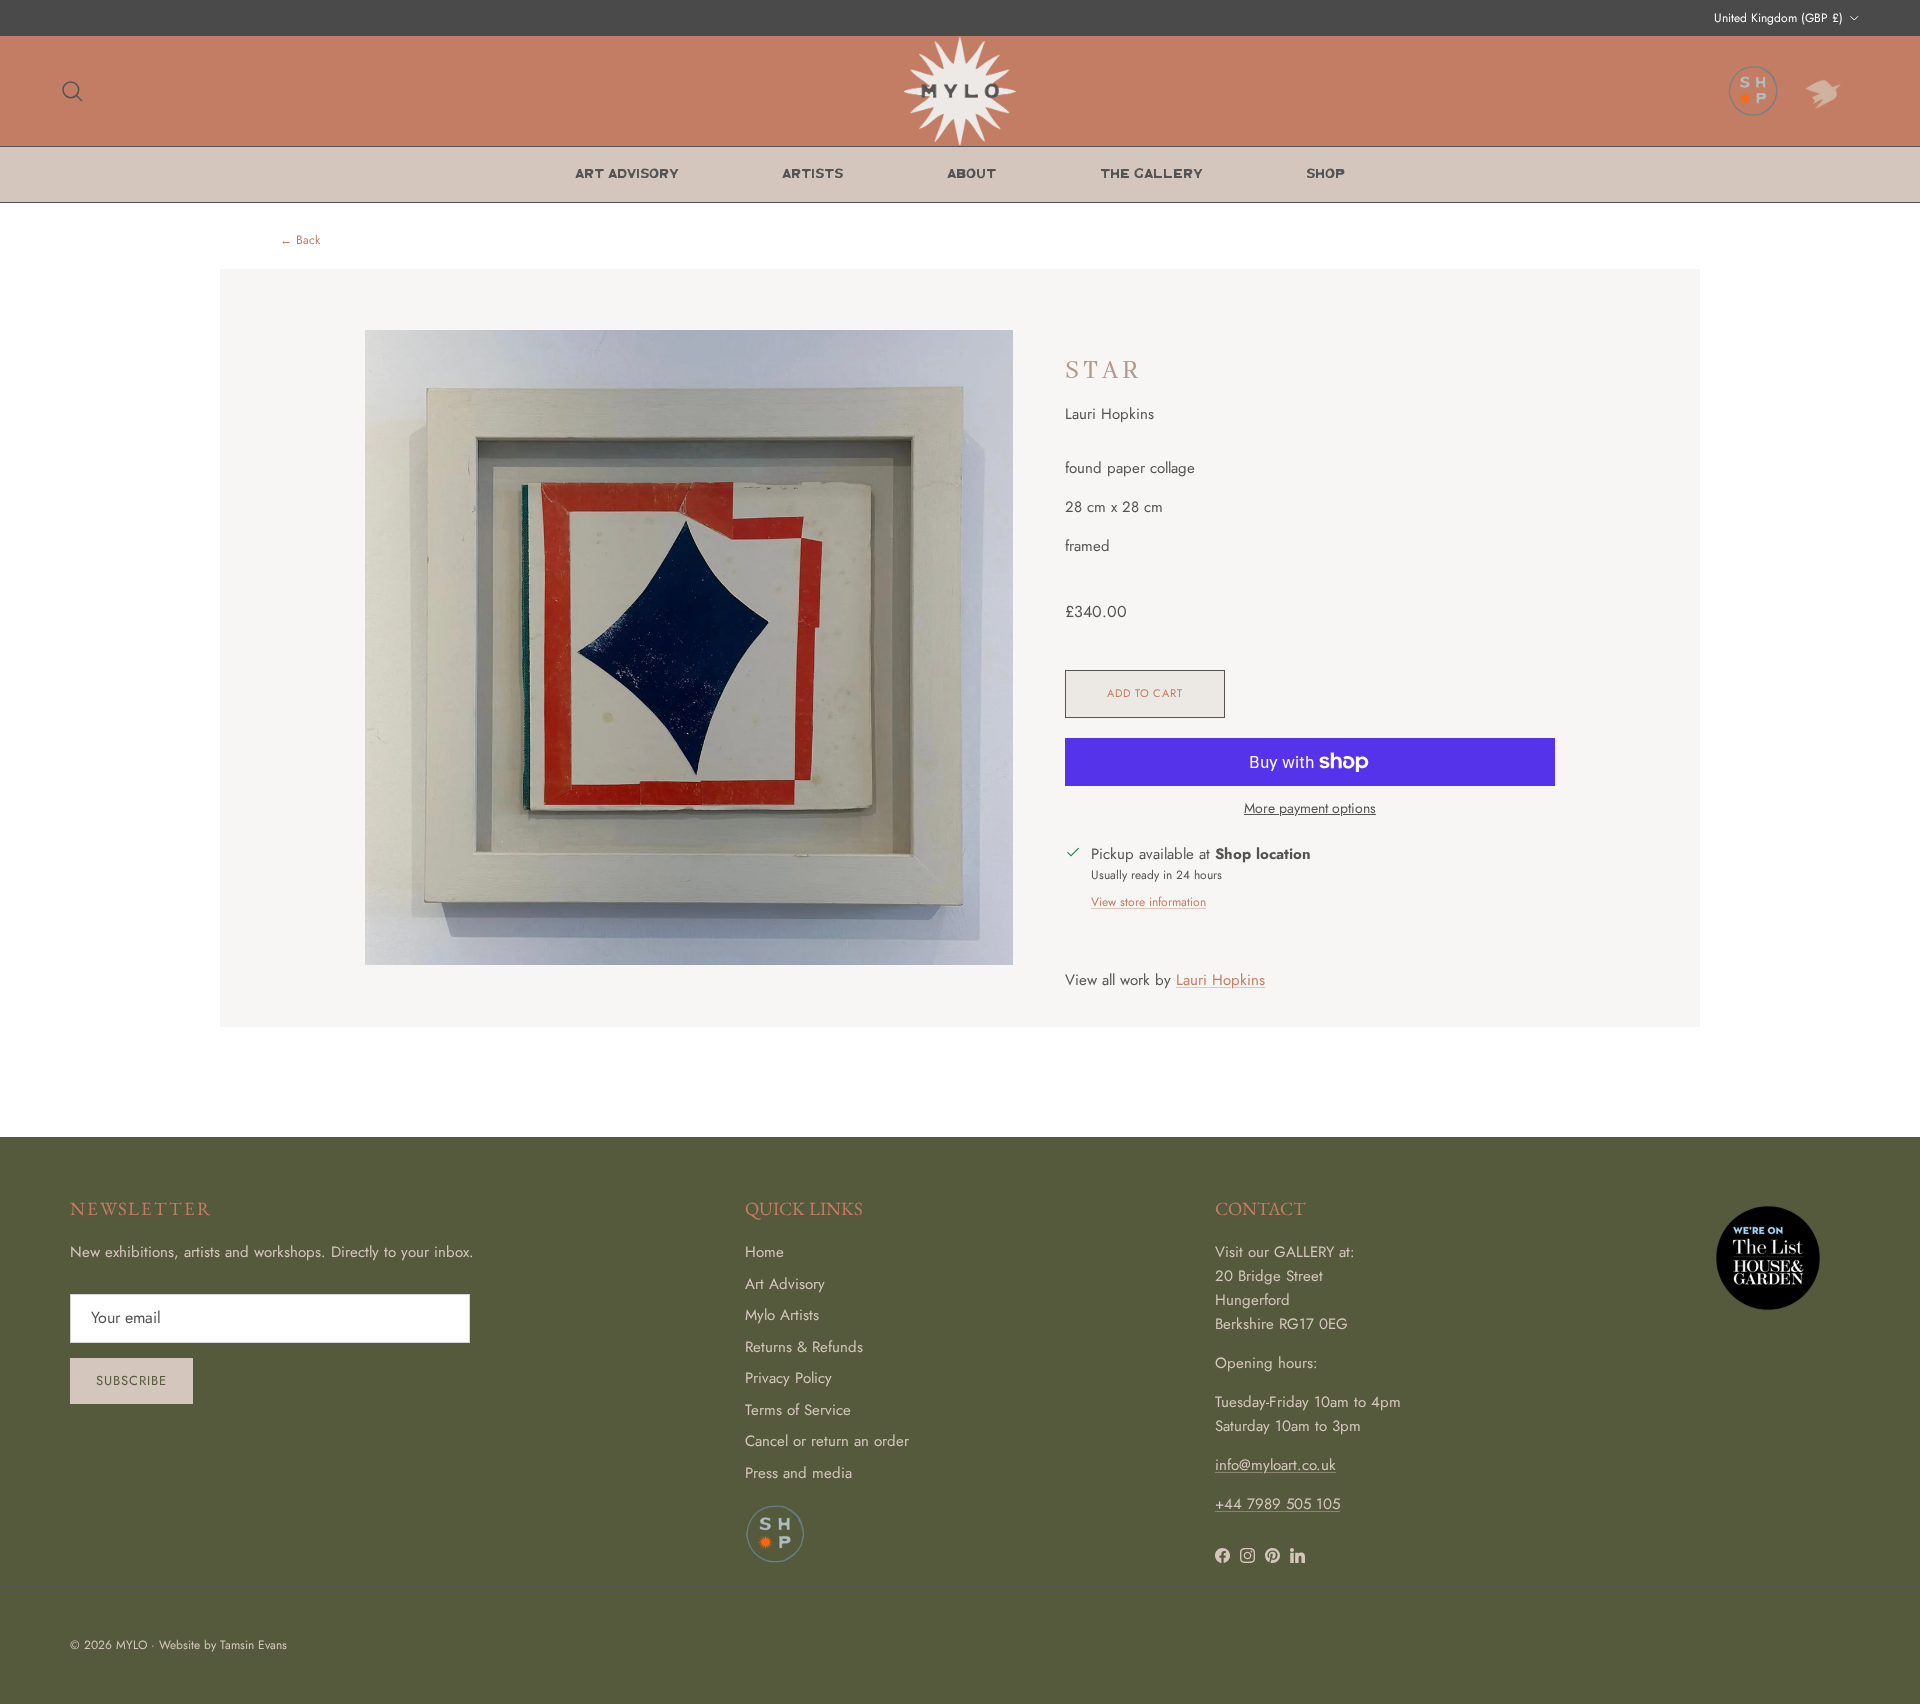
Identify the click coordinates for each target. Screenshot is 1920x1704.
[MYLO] (959, 91)
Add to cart (1145, 693)
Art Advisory (626, 174)
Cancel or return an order (827, 1441)
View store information (1148, 902)
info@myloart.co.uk (1275, 1465)
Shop (1325, 174)
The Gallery (1151, 174)
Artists (812, 174)
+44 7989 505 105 (1277, 1504)
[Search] (72, 91)
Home (764, 1252)
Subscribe (131, 1380)
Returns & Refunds (804, 1347)
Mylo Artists (782, 1315)
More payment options (1310, 808)
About (971, 174)
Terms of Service (798, 1410)
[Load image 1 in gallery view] (689, 647)
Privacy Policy (788, 1378)
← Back (300, 240)
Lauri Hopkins (1220, 980)
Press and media (798, 1473)
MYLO (131, 1645)
